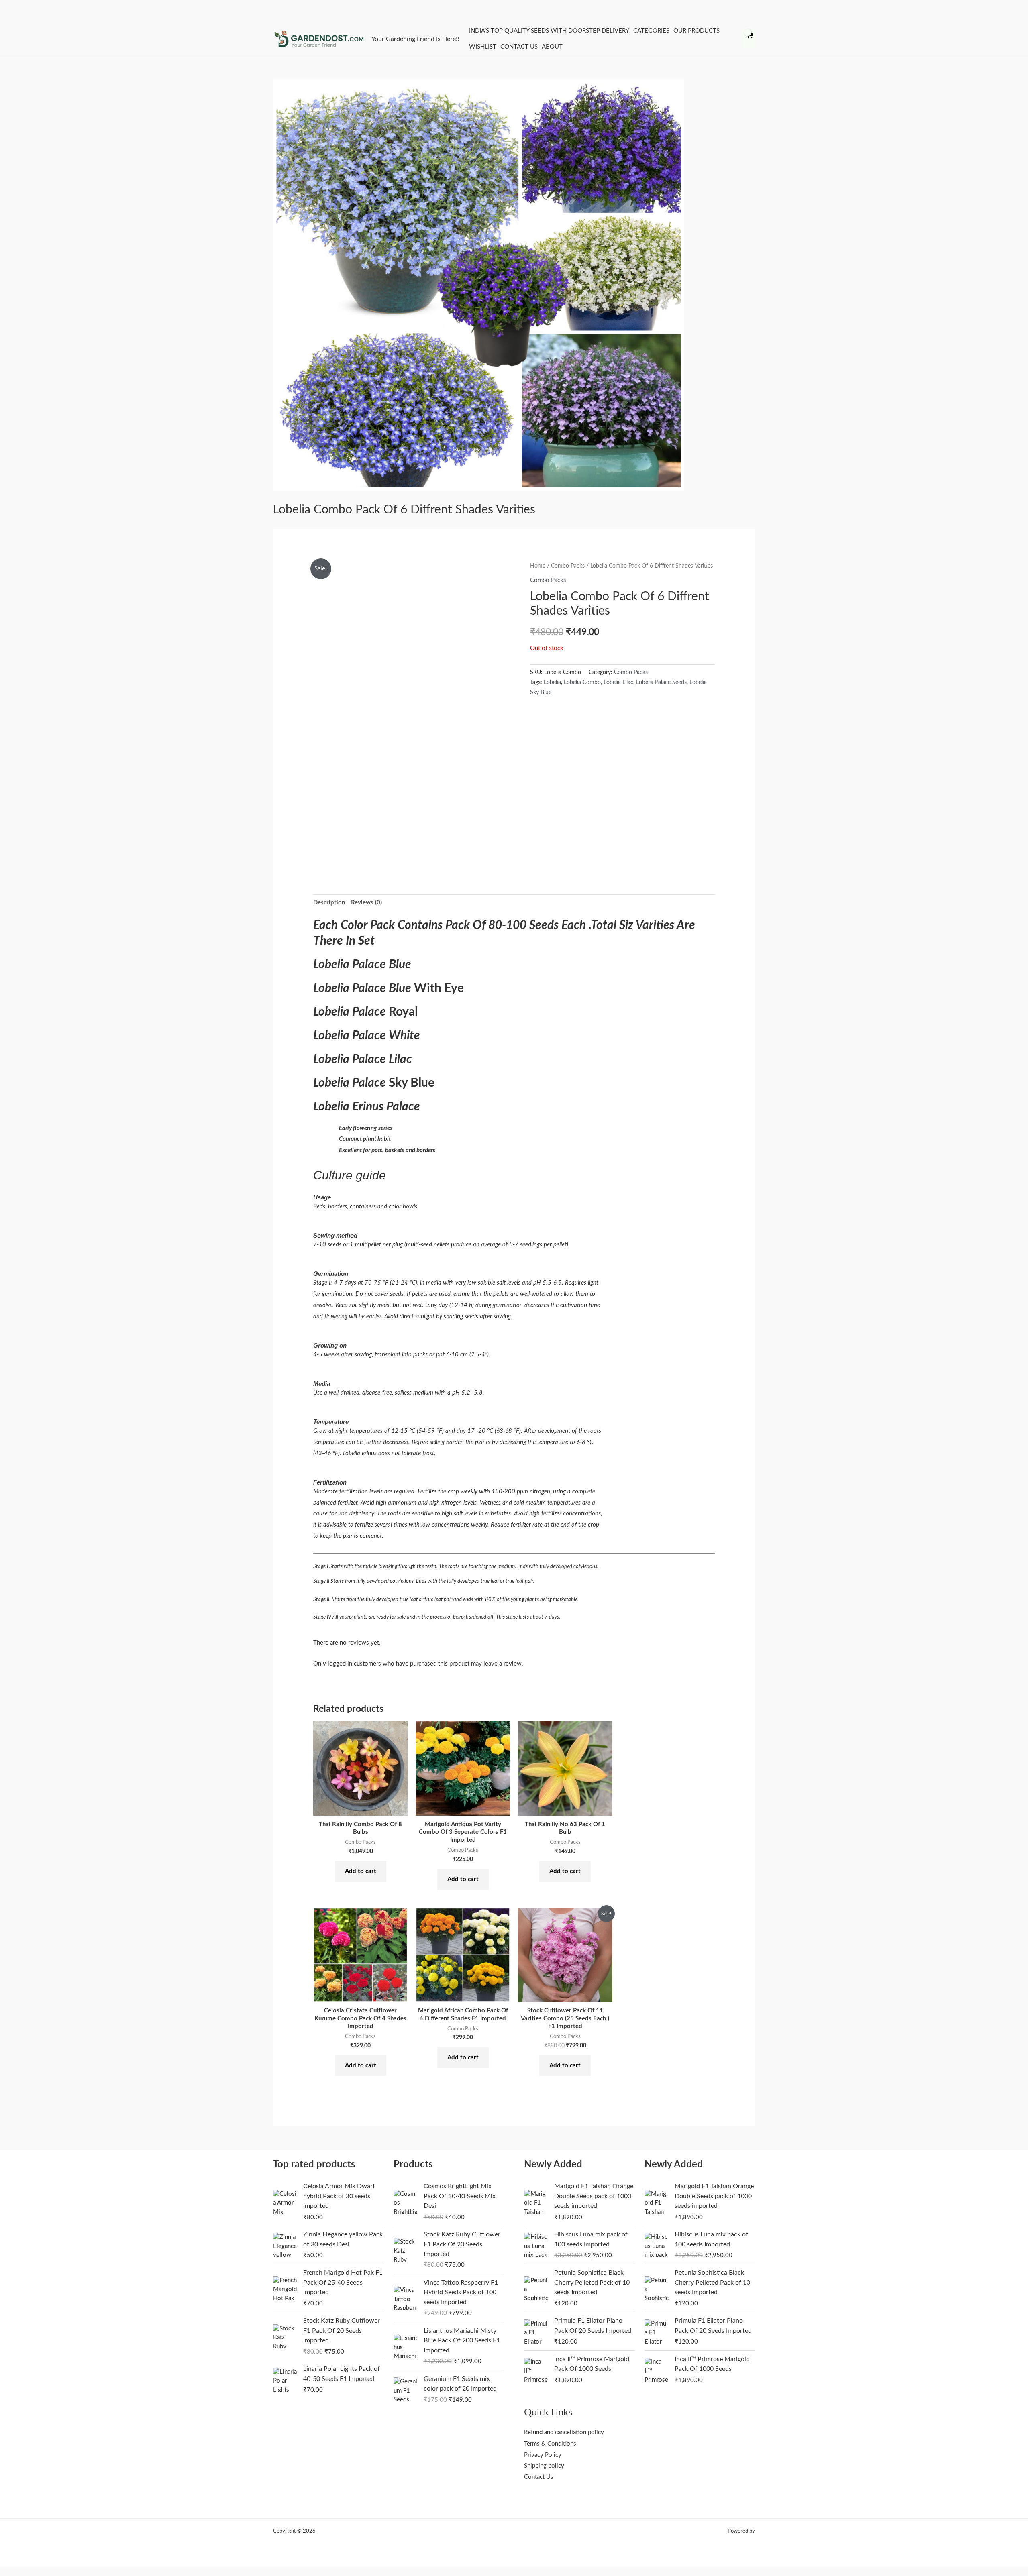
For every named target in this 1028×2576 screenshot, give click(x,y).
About (552, 47)
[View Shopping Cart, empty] (749, 39)
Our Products (697, 31)
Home (538, 566)
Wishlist (483, 47)
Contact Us (519, 47)
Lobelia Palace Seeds (661, 682)
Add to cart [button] (361, 1871)
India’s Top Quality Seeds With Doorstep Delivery (549, 31)
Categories (651, 31)
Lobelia (552, 682)
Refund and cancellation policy (564, 2432)
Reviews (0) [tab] (366, 903)
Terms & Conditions (550, 2444)
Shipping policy (544, 2466)
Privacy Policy (543, 2455)
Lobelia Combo (582, 682)
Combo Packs (568, 566)
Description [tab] (329, 903)
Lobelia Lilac (618, 682)
